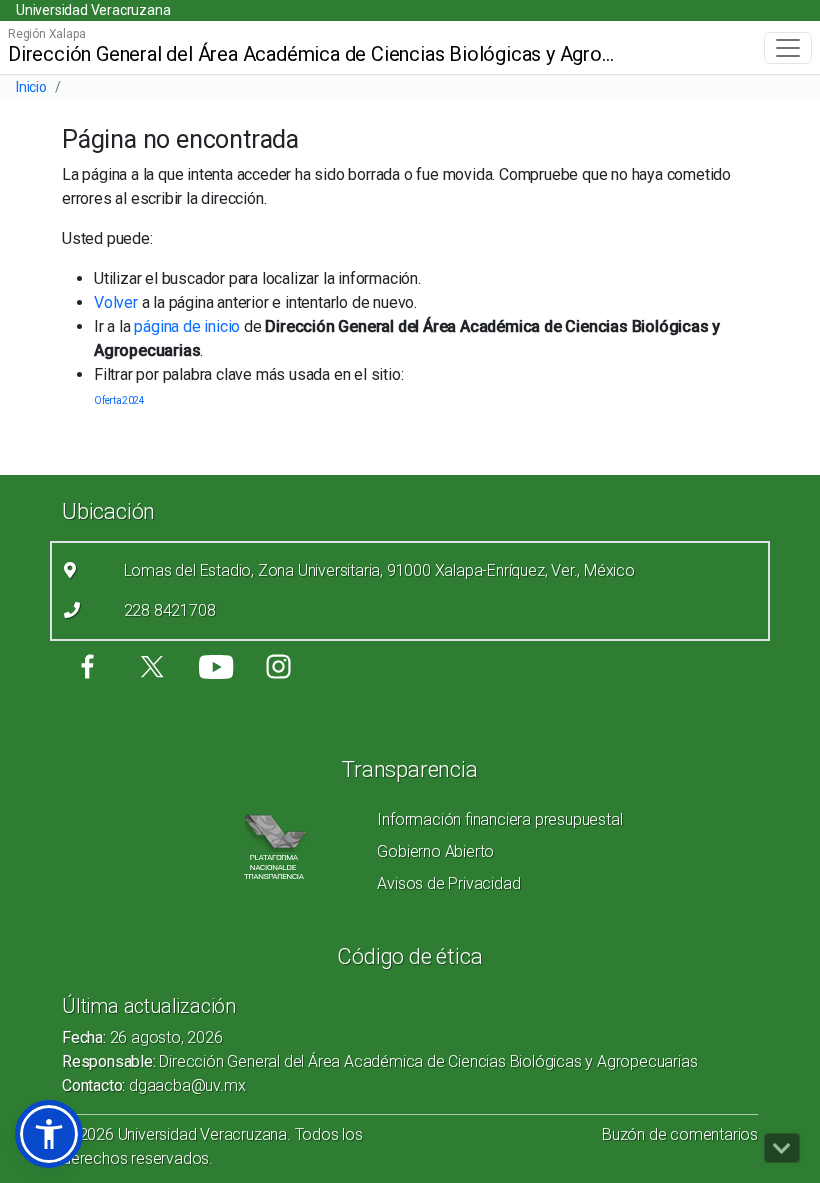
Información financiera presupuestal (499, 819)
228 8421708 (170, 610)
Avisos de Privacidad (448, 883)
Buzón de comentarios (680, 1134)
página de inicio (187, 326)
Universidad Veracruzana (93, 10)
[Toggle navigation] (788, 48)
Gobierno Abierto (435, 851)
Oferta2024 (119, 400)
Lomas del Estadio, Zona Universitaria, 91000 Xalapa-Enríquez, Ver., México (379, 570)
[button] (49, 1134)
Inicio (31, 87)
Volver (116, 302)
